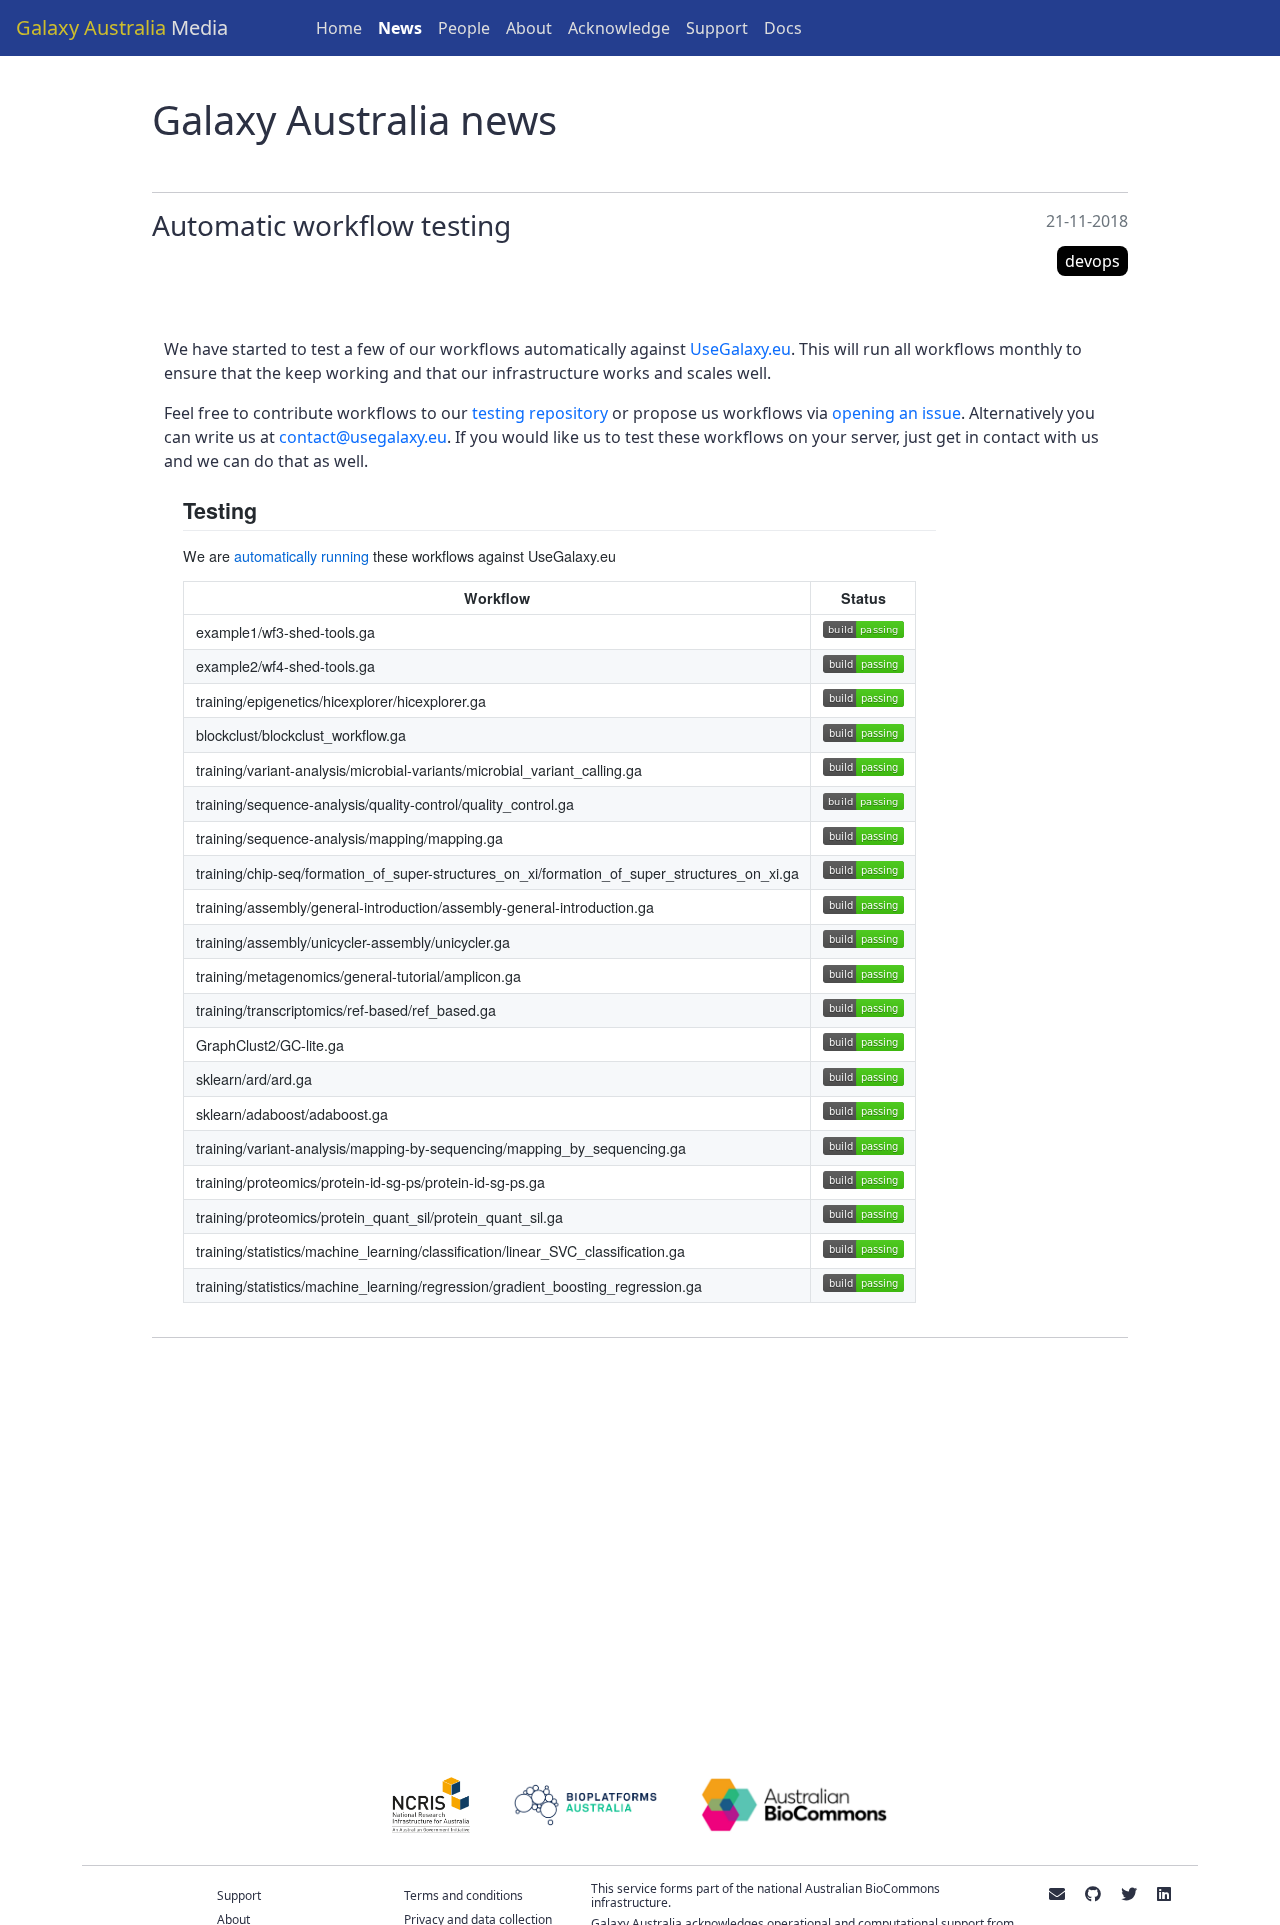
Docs (783, 28)
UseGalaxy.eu (740, 349)
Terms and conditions (463, 1895)
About (529, 28)
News (400, 28)
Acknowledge (619, 28)
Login (1243, 28)
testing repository (540, 413)
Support (717, 28)
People (464, 28)
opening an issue (896, 413)
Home (339, 28)
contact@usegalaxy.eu (363, 437)
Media (122, 27)
